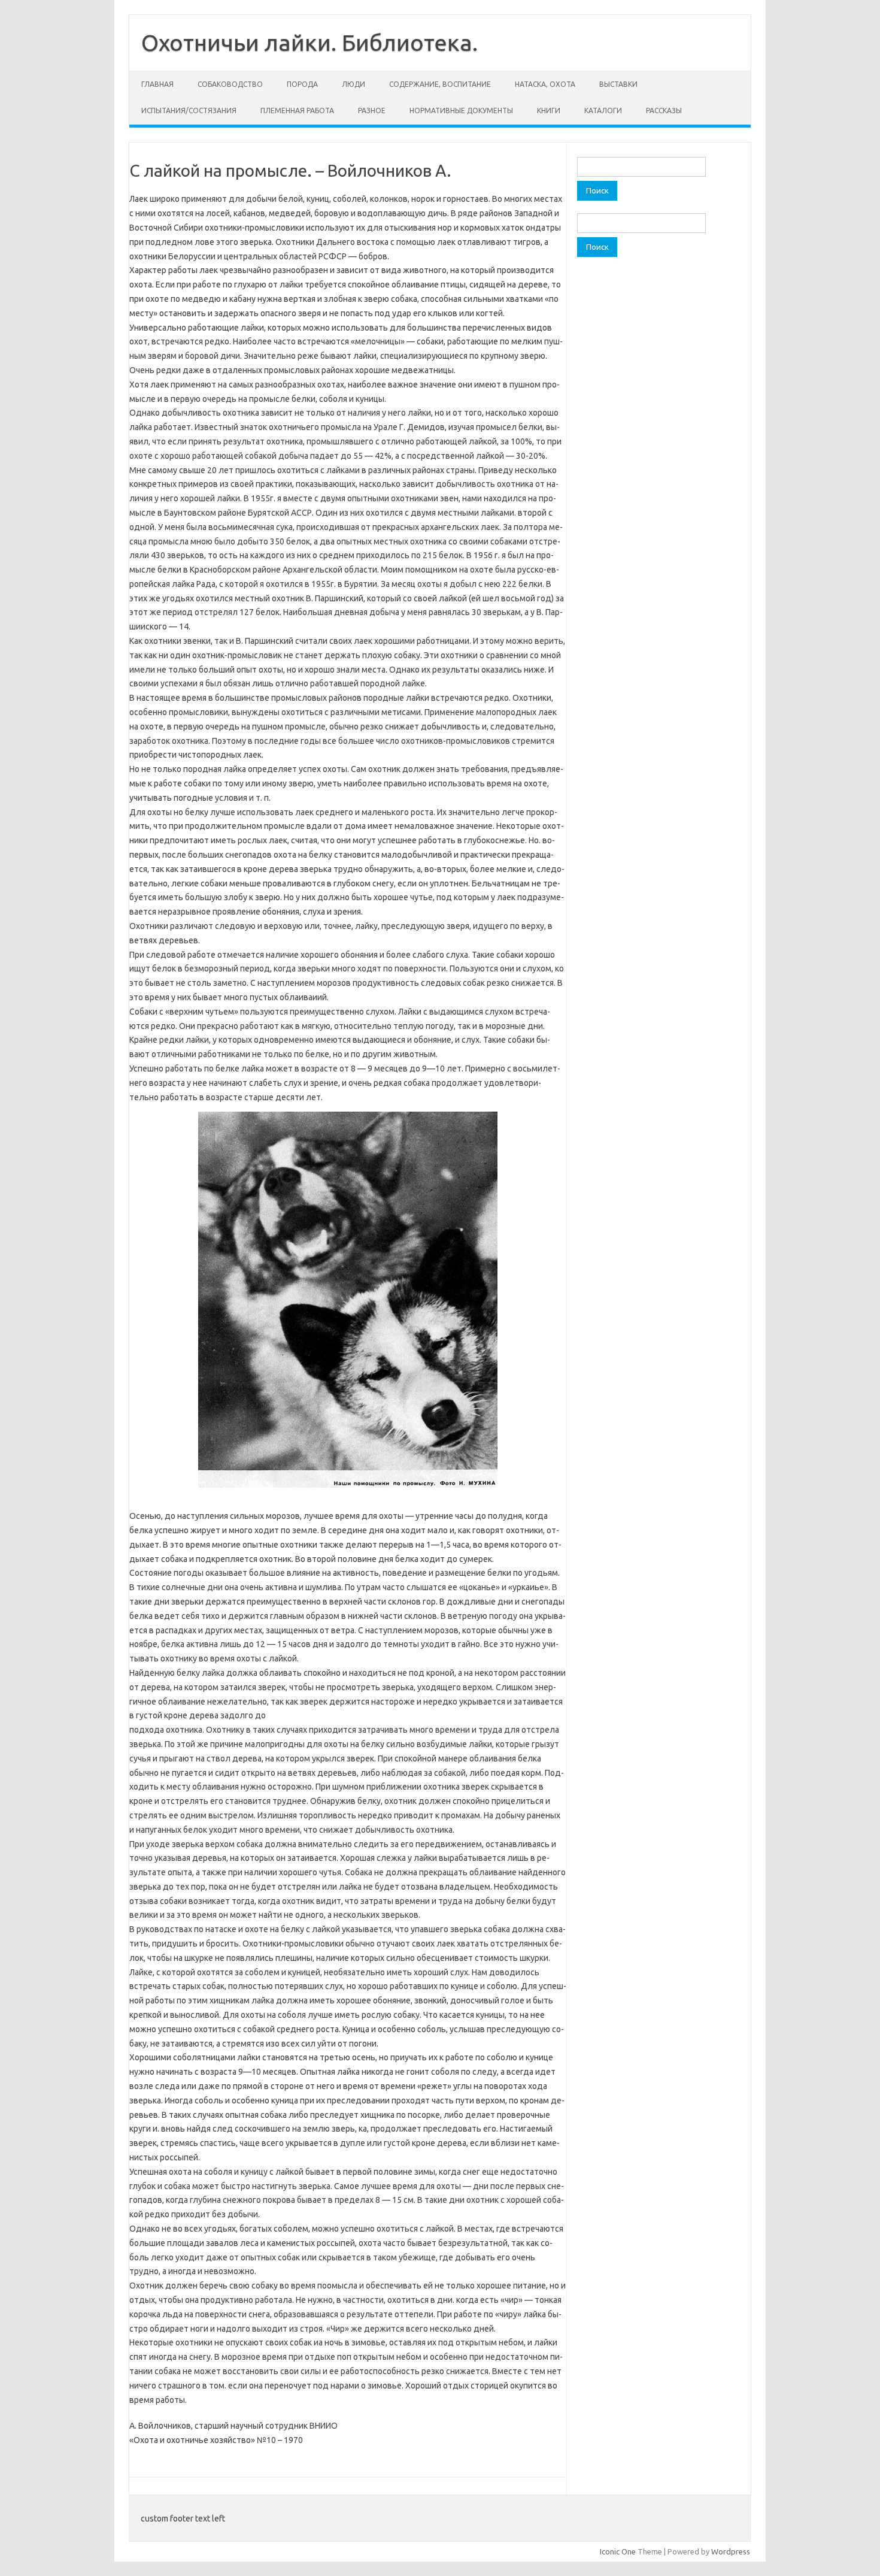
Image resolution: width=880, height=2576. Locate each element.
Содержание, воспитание (440, 84)
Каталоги (603, 111)
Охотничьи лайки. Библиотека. (309, 43)
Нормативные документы (461, 111)
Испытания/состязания (189, 111)
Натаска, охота (545, 84)
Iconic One (618, 2551)
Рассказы (664, 111)
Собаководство (230, 84)
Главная (157, 84)
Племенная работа (297, 111)
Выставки (618, 84)
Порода (302, 84)
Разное (372, 111)
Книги (549, 111)
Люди (353, 84)
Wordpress (731, 2551)
